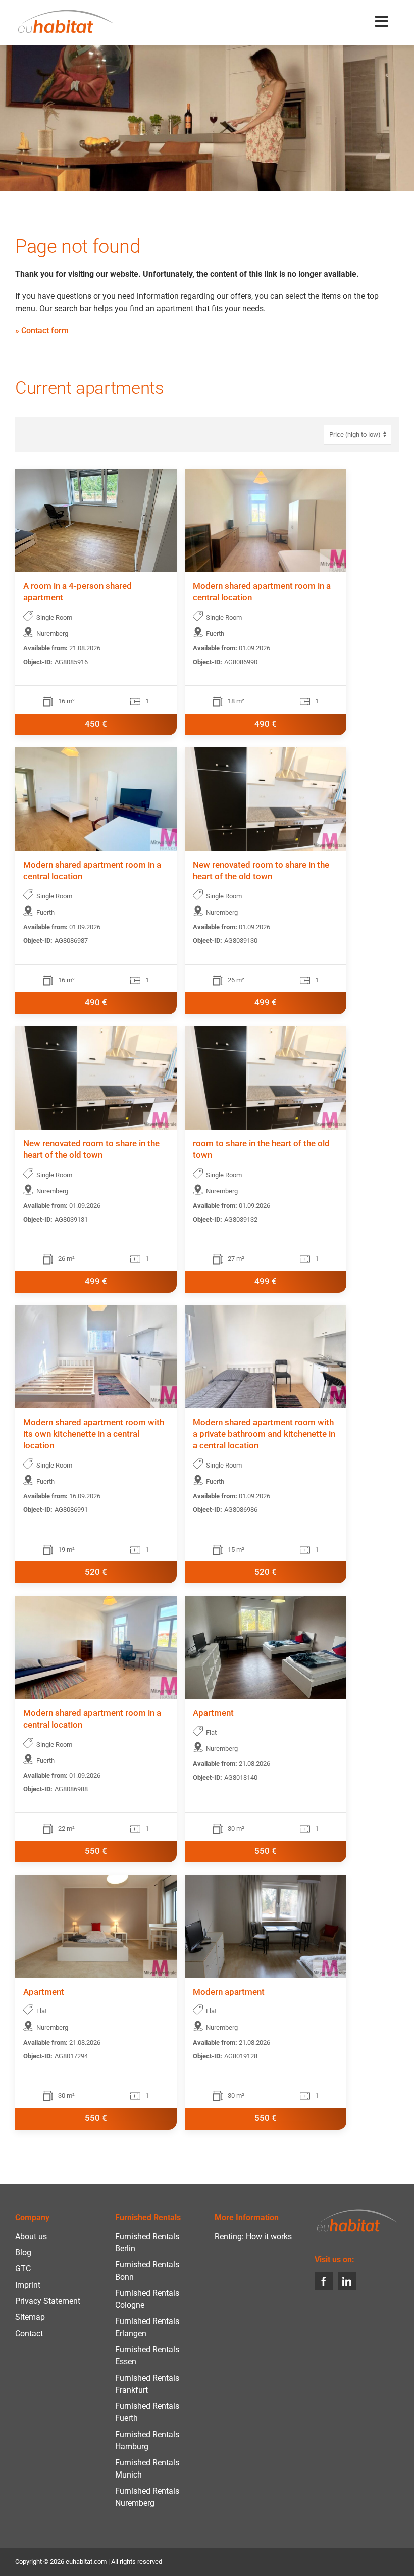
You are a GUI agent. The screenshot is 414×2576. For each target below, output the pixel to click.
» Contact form (42, 331)
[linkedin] (347, 2281)
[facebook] (324, 2281)
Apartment (213, 1713)
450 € (96, 724)
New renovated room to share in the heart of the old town (261, 871)
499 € (266, 1003)
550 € (96, 1851)
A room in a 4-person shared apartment (77, 592)
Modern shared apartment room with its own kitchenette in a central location (94, 1434)
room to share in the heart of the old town (261, 1149)
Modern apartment (229, 1992)
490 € (266, 724)
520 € (96, 1572)
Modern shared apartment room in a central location (262, 592)
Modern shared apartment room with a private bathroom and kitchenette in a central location (264, 1434)
